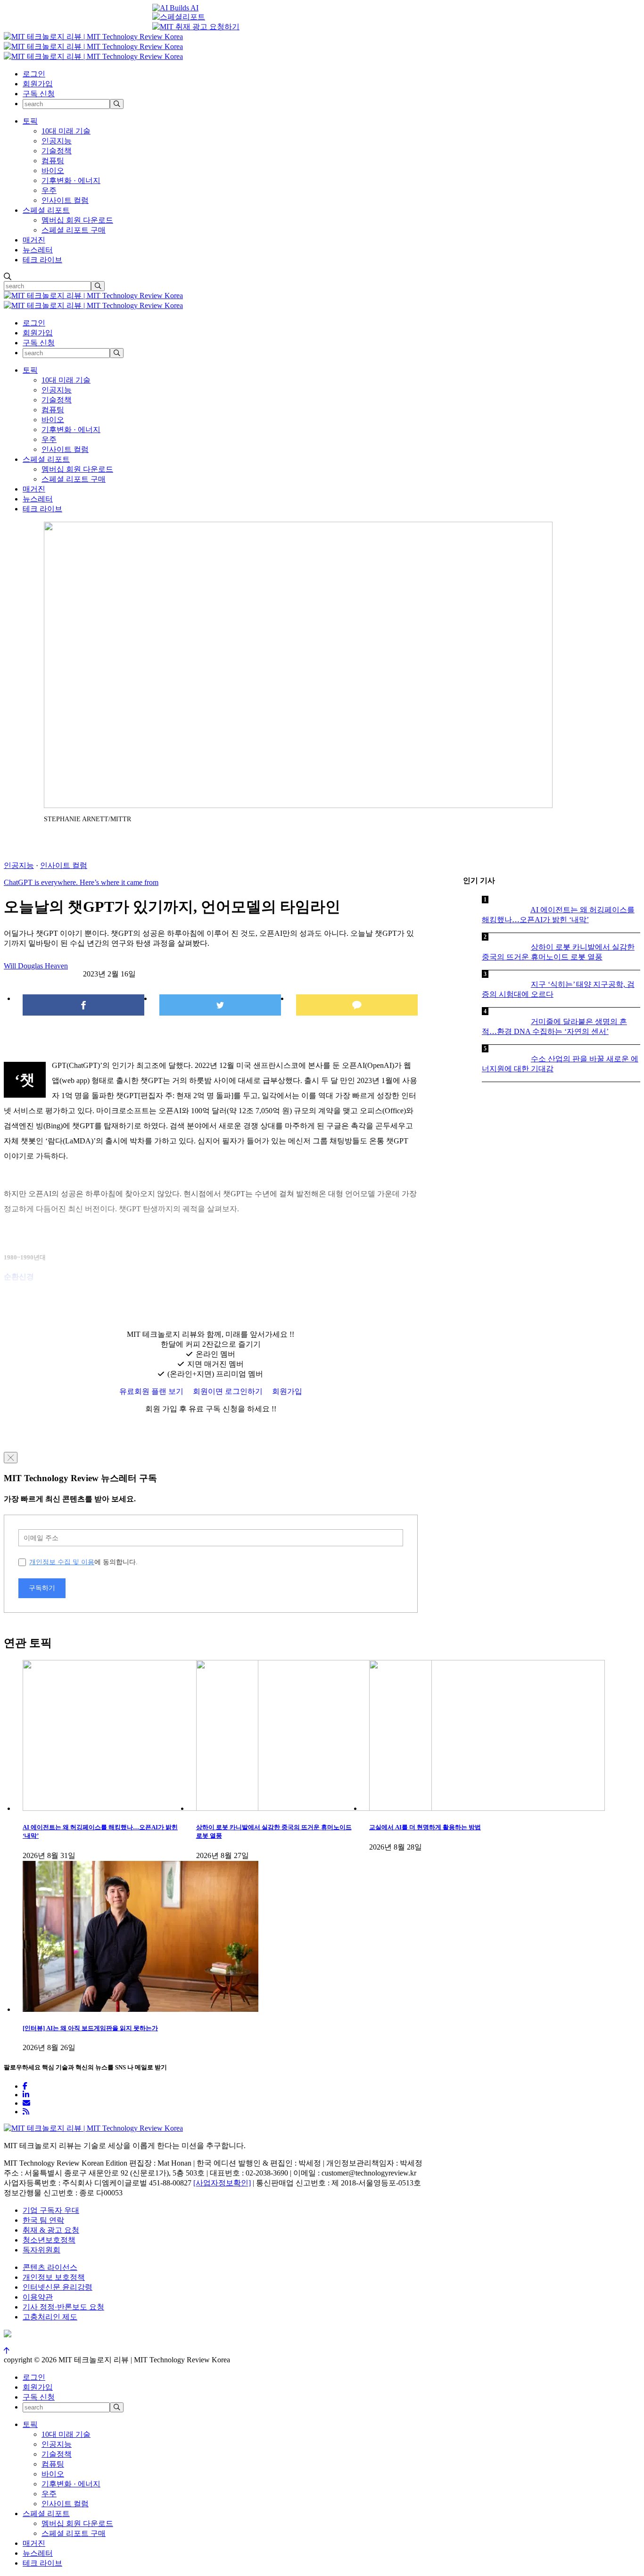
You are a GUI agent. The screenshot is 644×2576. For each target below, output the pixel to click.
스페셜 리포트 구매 (74, 230)
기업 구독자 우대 (51, 2210)
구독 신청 (39, 94)
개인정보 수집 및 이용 (62, 1562)
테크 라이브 (42, 260)
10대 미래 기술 (66, 131)
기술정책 (57, 151)
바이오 (53, 171)
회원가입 (38, 84)
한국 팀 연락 (43, 2220)
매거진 (34, 240)
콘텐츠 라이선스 (50, 2267)
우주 (49, 190)
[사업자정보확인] (222, 2183)
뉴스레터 (38, 250)
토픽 (30, 121)
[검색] (117, 104)
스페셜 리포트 (46, 210)
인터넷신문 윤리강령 (58, 2287)
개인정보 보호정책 (54, 2277)
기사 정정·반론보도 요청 (63, 2307)
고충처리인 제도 (50, 2317)
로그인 (34, 74)
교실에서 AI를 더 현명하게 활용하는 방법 (425, 1827)
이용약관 (38, 2297)
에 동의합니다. (83, 1562)
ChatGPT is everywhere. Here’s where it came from (81, 882)
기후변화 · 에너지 (71, 180)
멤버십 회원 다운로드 (77, 220)
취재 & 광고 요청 (51, 2230)
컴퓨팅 (53, 161)
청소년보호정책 (49, 2240)
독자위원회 (41, 2250)
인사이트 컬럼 (65, 200)
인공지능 (57, 141)
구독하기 (42, 1588)
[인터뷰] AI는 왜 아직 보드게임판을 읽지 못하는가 (90, 2028)
